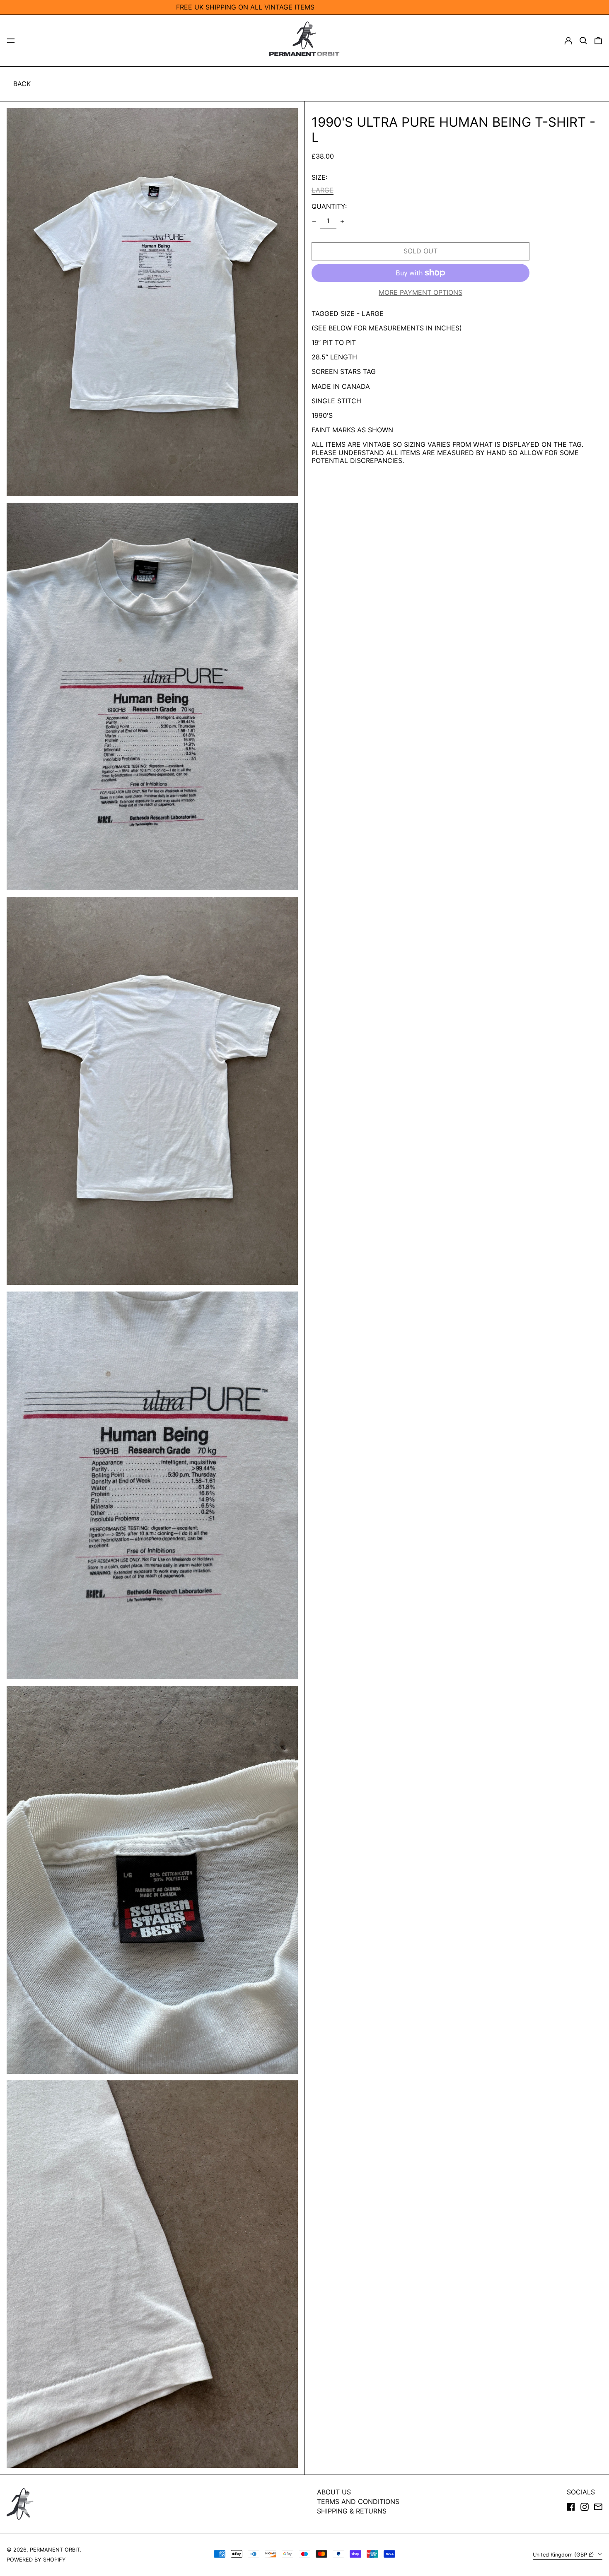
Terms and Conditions (358, 2501)
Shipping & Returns (352, 2511)
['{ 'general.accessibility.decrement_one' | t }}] (314, 222)
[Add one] (342, 222)
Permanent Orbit (55, 2550)
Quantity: (329, 206)
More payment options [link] (420, 293)
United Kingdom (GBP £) (564, 2555)
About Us (334, 2492)
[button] (583, 41)
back (22, 84)
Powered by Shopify (36, 2560)
